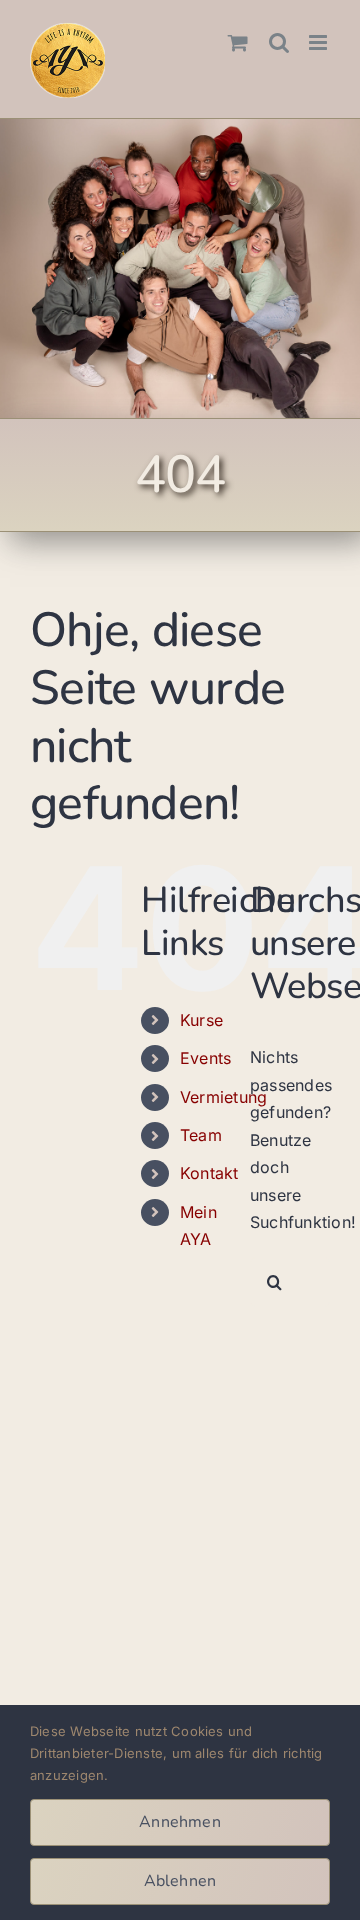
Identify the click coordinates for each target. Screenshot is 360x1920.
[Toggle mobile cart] (238, 42)
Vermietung (223, 1097)
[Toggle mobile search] (279, 42)
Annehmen (180, 1822)
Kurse (201, 1020)
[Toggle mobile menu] (319, 42)
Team (201, 1135)
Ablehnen (180, 1881)
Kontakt (209, 1173)
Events (205, 1058)
